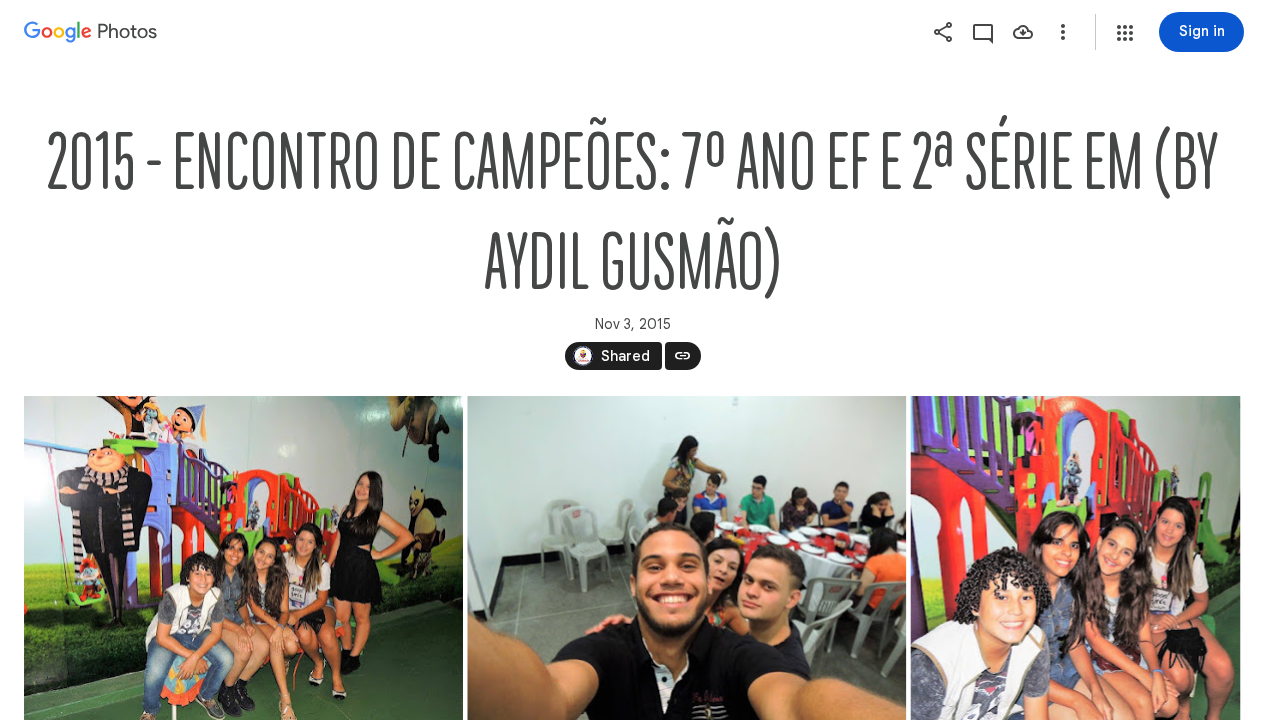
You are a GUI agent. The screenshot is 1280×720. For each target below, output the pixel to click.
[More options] (1063, 32)
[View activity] (983, 32)
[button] (1125, 33)
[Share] (943, 32)
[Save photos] (1023, 32)
